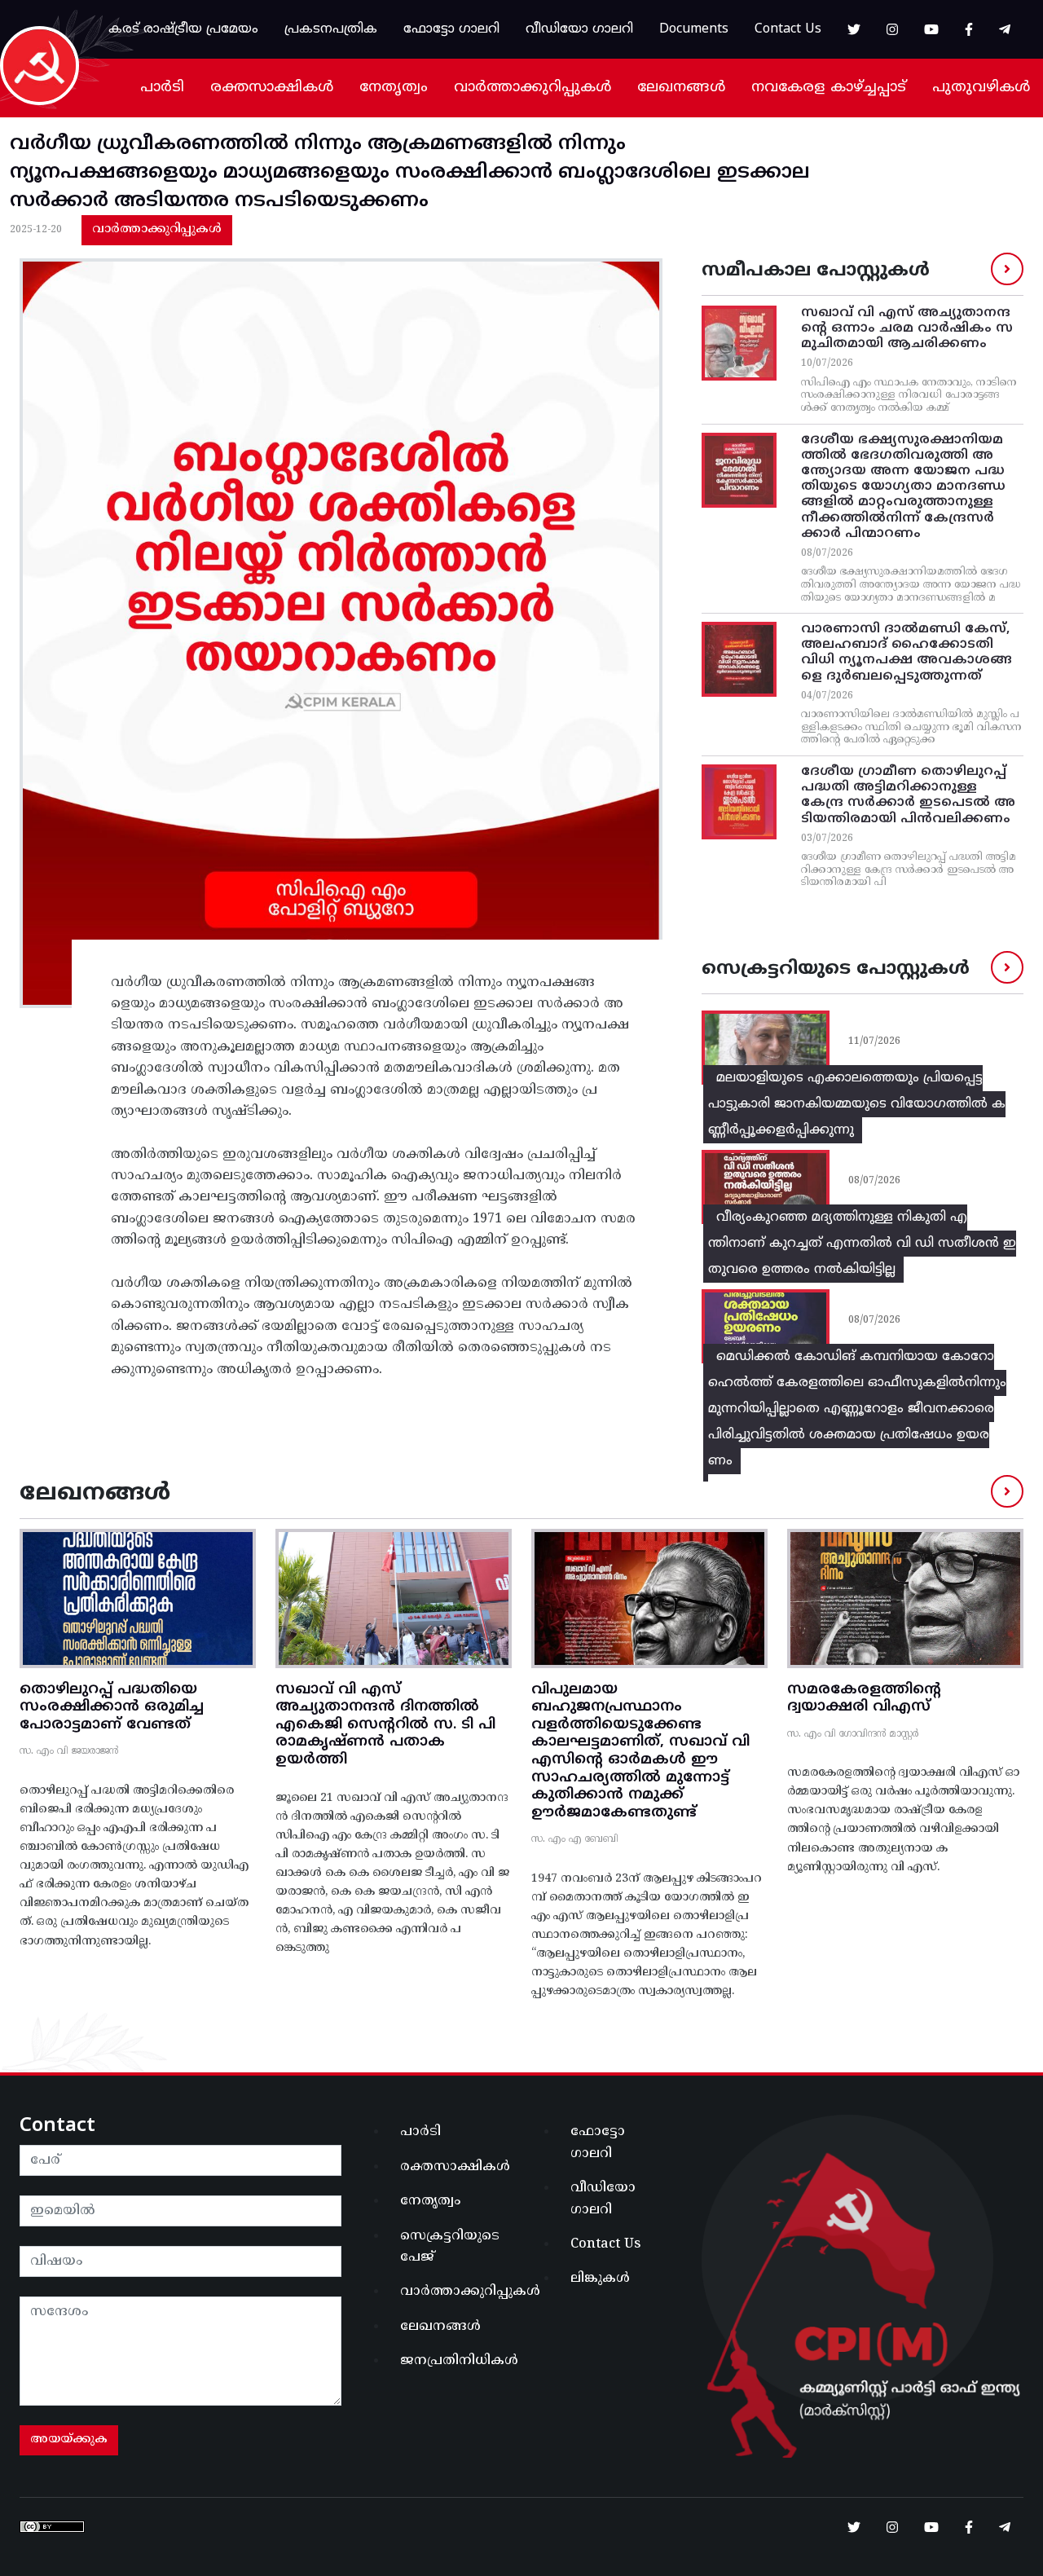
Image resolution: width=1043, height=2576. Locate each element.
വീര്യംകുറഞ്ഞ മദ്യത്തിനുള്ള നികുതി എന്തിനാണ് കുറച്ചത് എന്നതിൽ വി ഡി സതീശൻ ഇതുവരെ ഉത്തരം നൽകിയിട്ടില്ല (862, 1244)
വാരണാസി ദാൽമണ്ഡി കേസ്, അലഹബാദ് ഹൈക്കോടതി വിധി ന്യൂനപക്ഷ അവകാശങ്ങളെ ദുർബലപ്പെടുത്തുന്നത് (907, 653)
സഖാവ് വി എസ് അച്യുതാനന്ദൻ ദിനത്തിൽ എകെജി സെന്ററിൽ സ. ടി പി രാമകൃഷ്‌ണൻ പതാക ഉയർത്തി (385, 1725)
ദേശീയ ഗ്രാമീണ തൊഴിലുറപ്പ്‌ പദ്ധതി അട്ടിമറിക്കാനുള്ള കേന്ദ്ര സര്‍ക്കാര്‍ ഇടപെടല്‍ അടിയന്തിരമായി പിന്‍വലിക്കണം (908, 795)
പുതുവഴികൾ (981, 88)
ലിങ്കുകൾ (600, 2279)
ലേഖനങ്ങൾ (681, 88)
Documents (694, 29)
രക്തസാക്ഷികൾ (272, 88)
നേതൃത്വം (394, 88)
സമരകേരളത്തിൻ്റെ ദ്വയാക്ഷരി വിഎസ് (864, 1699)
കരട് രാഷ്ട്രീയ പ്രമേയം (183, 29)
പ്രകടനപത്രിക (331, 29)
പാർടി (162, 88)
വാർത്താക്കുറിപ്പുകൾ (533, 88)
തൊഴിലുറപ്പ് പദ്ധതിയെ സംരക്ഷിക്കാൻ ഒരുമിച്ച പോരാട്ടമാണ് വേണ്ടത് (112, 1707)
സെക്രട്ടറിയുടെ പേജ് (450, 2247)
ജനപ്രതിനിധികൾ (456, 2361)
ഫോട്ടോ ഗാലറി (451, 29)
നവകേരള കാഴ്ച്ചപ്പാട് (829, 88)
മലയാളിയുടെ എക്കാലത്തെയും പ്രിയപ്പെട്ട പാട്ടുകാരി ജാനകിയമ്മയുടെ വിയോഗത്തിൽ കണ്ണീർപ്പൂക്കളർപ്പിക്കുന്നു (857, 1104)
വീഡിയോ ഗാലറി (579, 29)
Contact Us (788, 29)
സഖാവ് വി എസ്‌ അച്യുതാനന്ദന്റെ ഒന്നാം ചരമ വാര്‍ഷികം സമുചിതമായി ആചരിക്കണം (907, 328)
